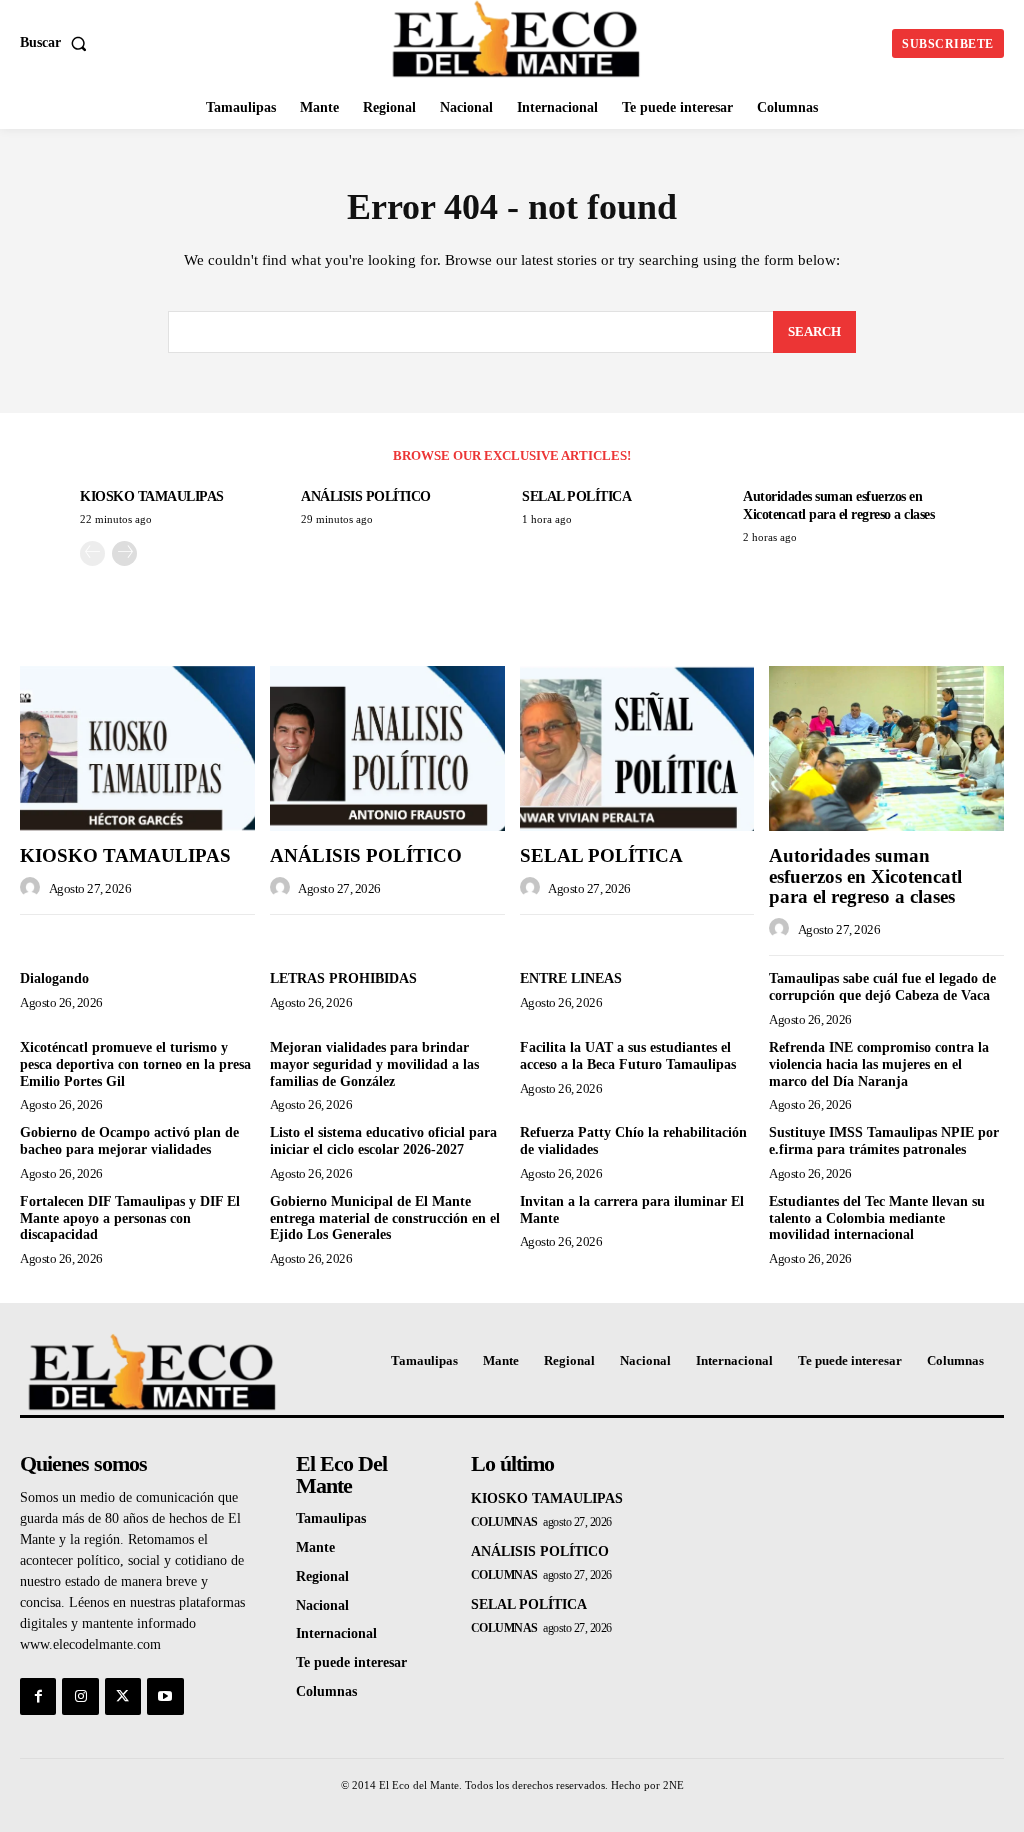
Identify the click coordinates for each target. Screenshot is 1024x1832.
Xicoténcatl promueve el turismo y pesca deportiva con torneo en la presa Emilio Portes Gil (135, 1064)
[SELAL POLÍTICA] (637, 748)
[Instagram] (80, 1696)
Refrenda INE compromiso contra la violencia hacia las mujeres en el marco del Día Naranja (879, 1064)
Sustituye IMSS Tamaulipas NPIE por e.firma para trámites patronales (884, 1141)
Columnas (504, 1522)
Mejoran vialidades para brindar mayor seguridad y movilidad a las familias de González (374, 1064)
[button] (57, 43)
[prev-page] (92, 553)
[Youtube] (165, 1696)
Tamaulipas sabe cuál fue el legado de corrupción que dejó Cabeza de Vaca (882, 987)
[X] (123, 1696)
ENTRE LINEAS (571, 978)
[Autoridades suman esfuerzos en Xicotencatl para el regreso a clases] (886, 748)
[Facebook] (38, 1696)
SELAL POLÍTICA (576, 496)
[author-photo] (33, 888)
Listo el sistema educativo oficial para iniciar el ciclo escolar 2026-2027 (383, 1141)
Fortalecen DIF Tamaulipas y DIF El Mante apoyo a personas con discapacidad (130, 1218)
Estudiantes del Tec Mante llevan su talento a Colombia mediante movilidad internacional (877, 1218)
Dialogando (54, 978)
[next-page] (124, 553)
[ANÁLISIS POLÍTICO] (387, 748)
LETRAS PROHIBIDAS (343, 978)
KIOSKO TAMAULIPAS (152, 496)
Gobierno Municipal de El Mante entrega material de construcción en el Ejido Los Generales (385, 1218)
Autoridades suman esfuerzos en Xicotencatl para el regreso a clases (865, 876)
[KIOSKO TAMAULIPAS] (137, 748)
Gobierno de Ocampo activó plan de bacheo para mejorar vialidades (129, 1141)
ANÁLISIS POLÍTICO (366, 496)
